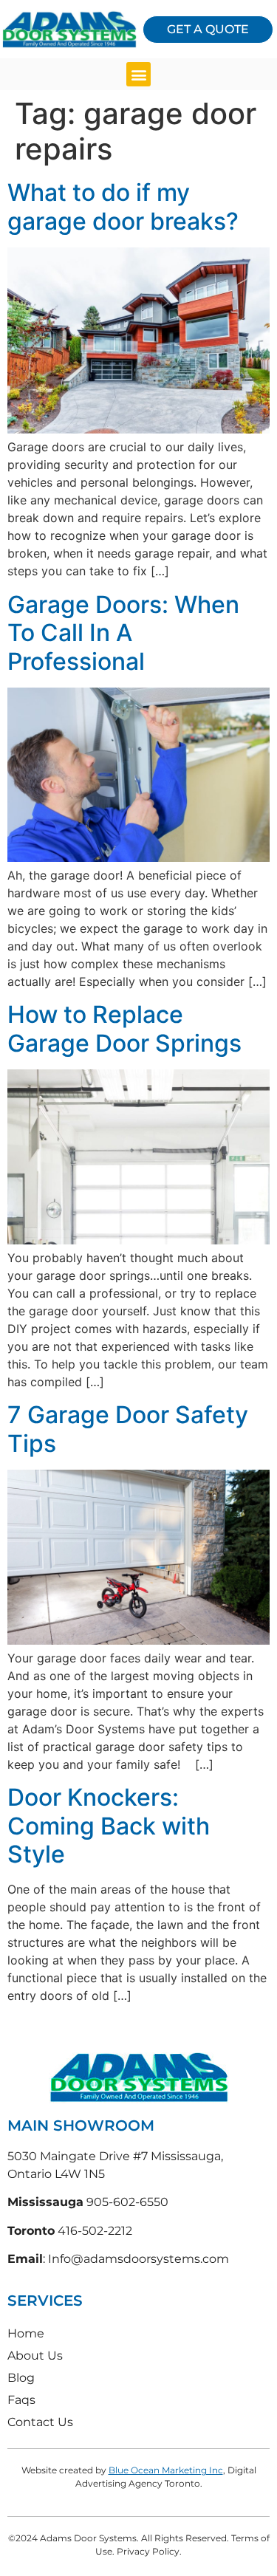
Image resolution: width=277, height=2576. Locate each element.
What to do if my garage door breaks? (123, 206)
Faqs (21, 2400)
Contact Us (40, 2422)
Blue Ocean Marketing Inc (166, 2470)
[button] (138, 74)
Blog (21, 2378)
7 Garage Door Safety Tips (128, 1429)
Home (26, 2333)
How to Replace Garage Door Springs (124, 1028)
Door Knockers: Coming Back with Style (109, 1826)
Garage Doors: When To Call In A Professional (123, 633)
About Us (35, 2356)
